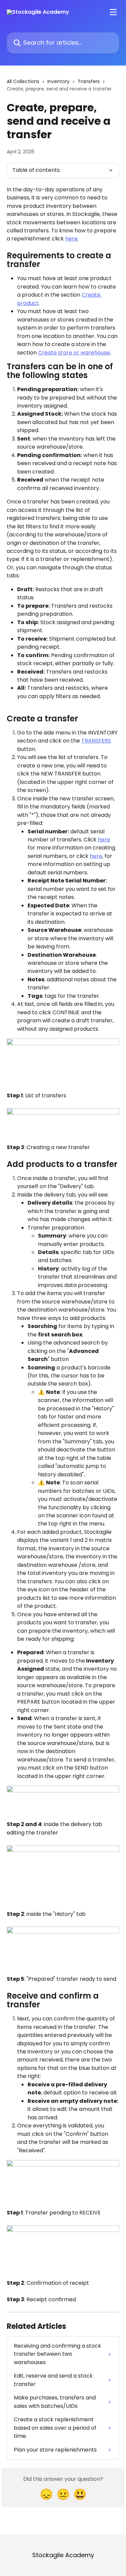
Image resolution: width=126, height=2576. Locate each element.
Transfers (89, 81)
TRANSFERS (96, 741)
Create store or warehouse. (74, 353)
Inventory (58, 81)
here (71, 239)
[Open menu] (113, 12)
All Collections (23, 81)
